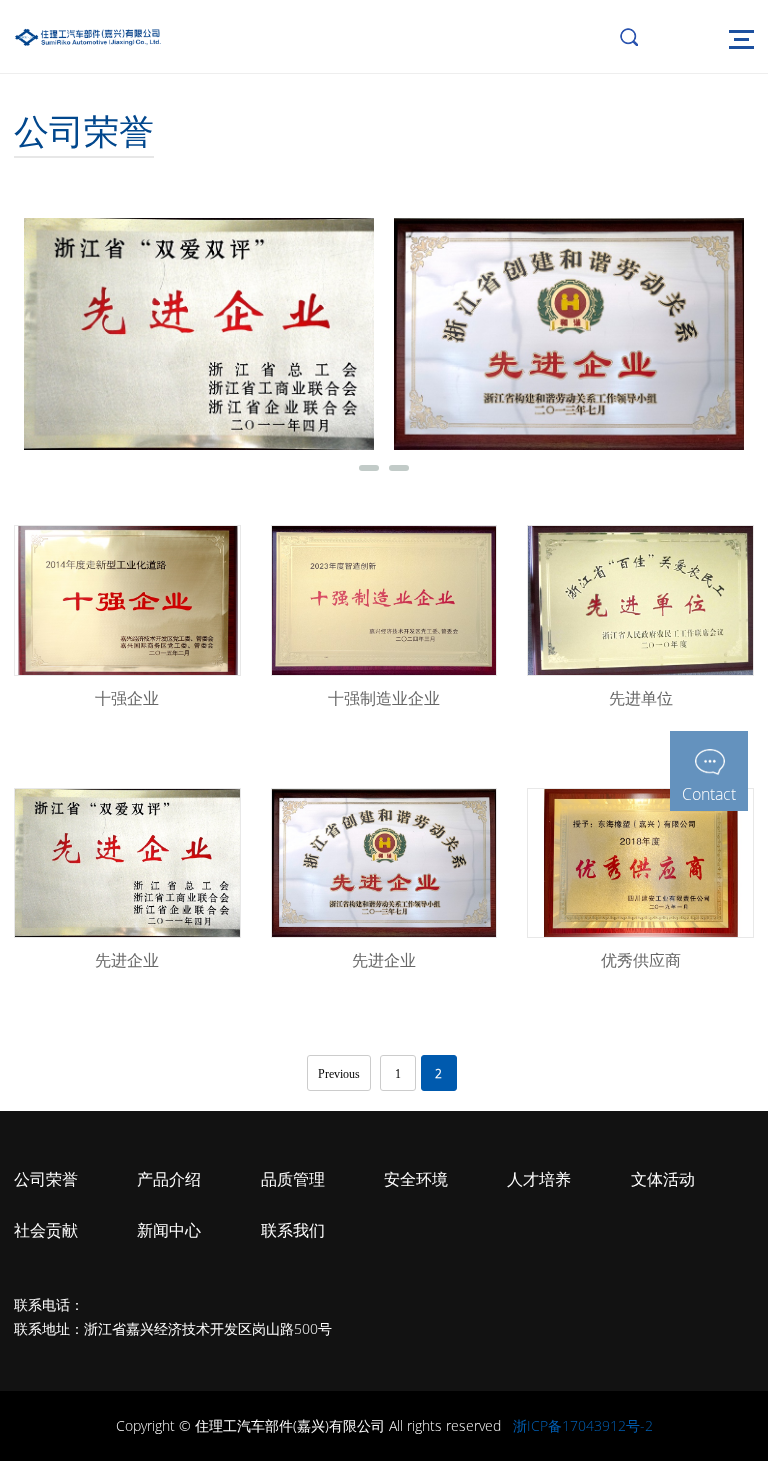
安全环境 (416, 1179)
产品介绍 (169, 1179)
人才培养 (539, 1179)
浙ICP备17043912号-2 (583, 1425)
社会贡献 (46, 1230)
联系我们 (293, 1230)
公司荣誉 (46, 1179)
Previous (339, 1074)
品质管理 (293, 1179)
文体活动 (663, 1179)
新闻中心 (169, 1230)
